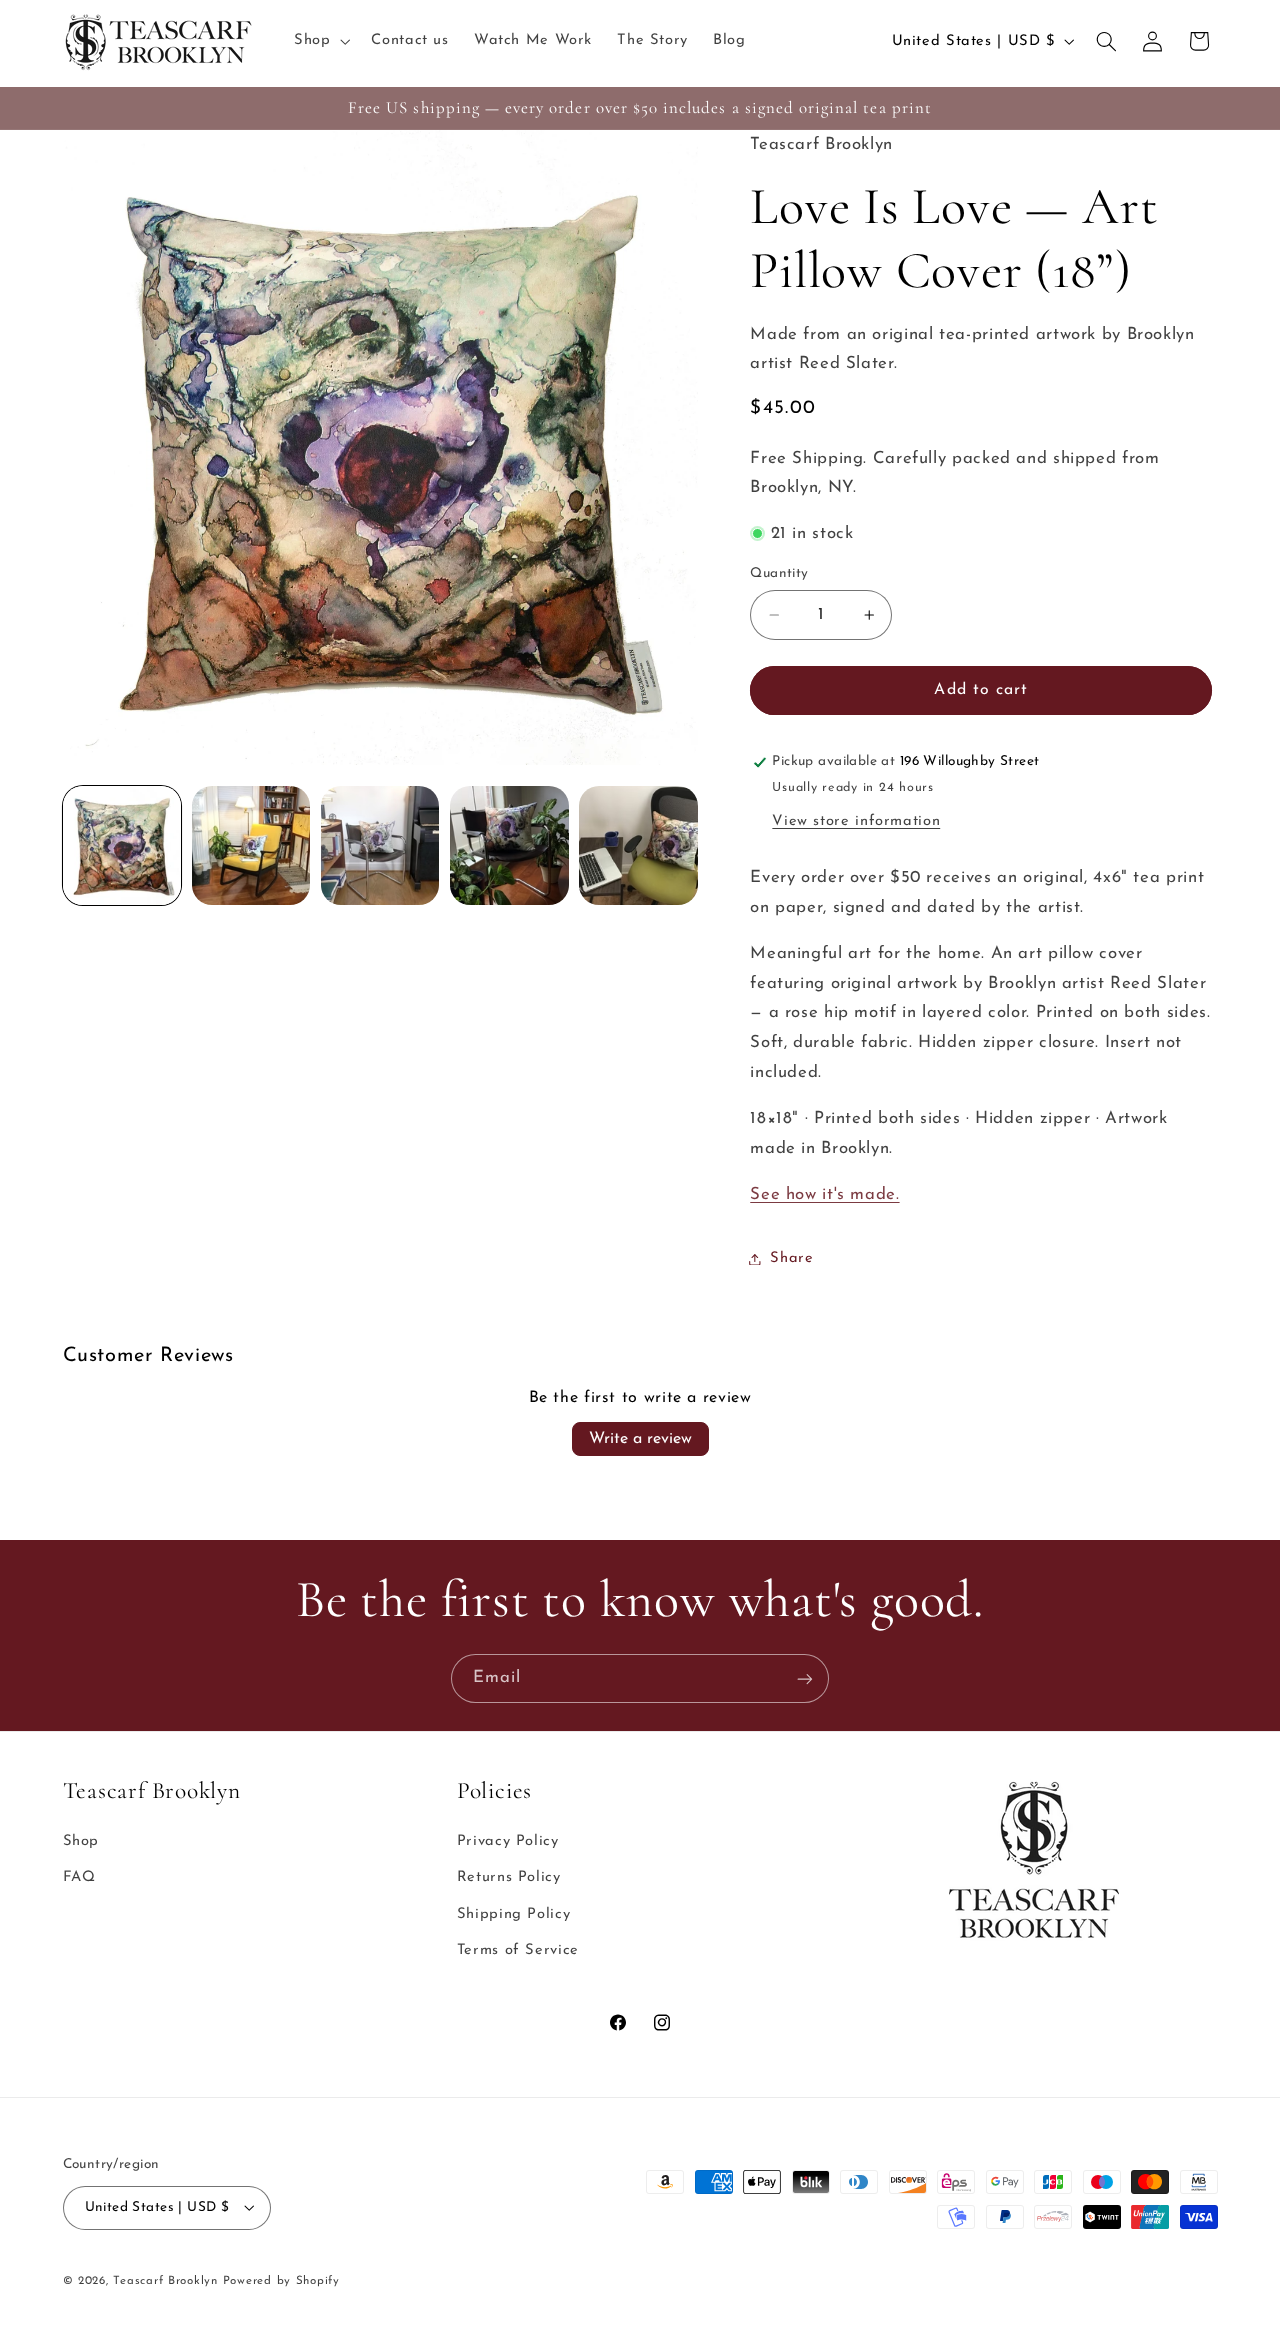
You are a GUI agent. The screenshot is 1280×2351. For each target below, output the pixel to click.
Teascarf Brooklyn (165, 2280)
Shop (81, 1841)
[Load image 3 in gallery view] (380, 845)
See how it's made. (824, 1194)
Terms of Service (518, 1951)
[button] (319, 41)
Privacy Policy (508, 1841)
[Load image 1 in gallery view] (122, 845)
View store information (856, 821)
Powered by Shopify (281, 2280)
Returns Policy (509, 1878)
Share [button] (791, 1258)
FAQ (79, 1878)
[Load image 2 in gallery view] (251, 845)
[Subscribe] (805, 1678)
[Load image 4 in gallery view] (509, 845)
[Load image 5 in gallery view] (638, 845)
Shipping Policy (513, 1914)
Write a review (640, 1439)
